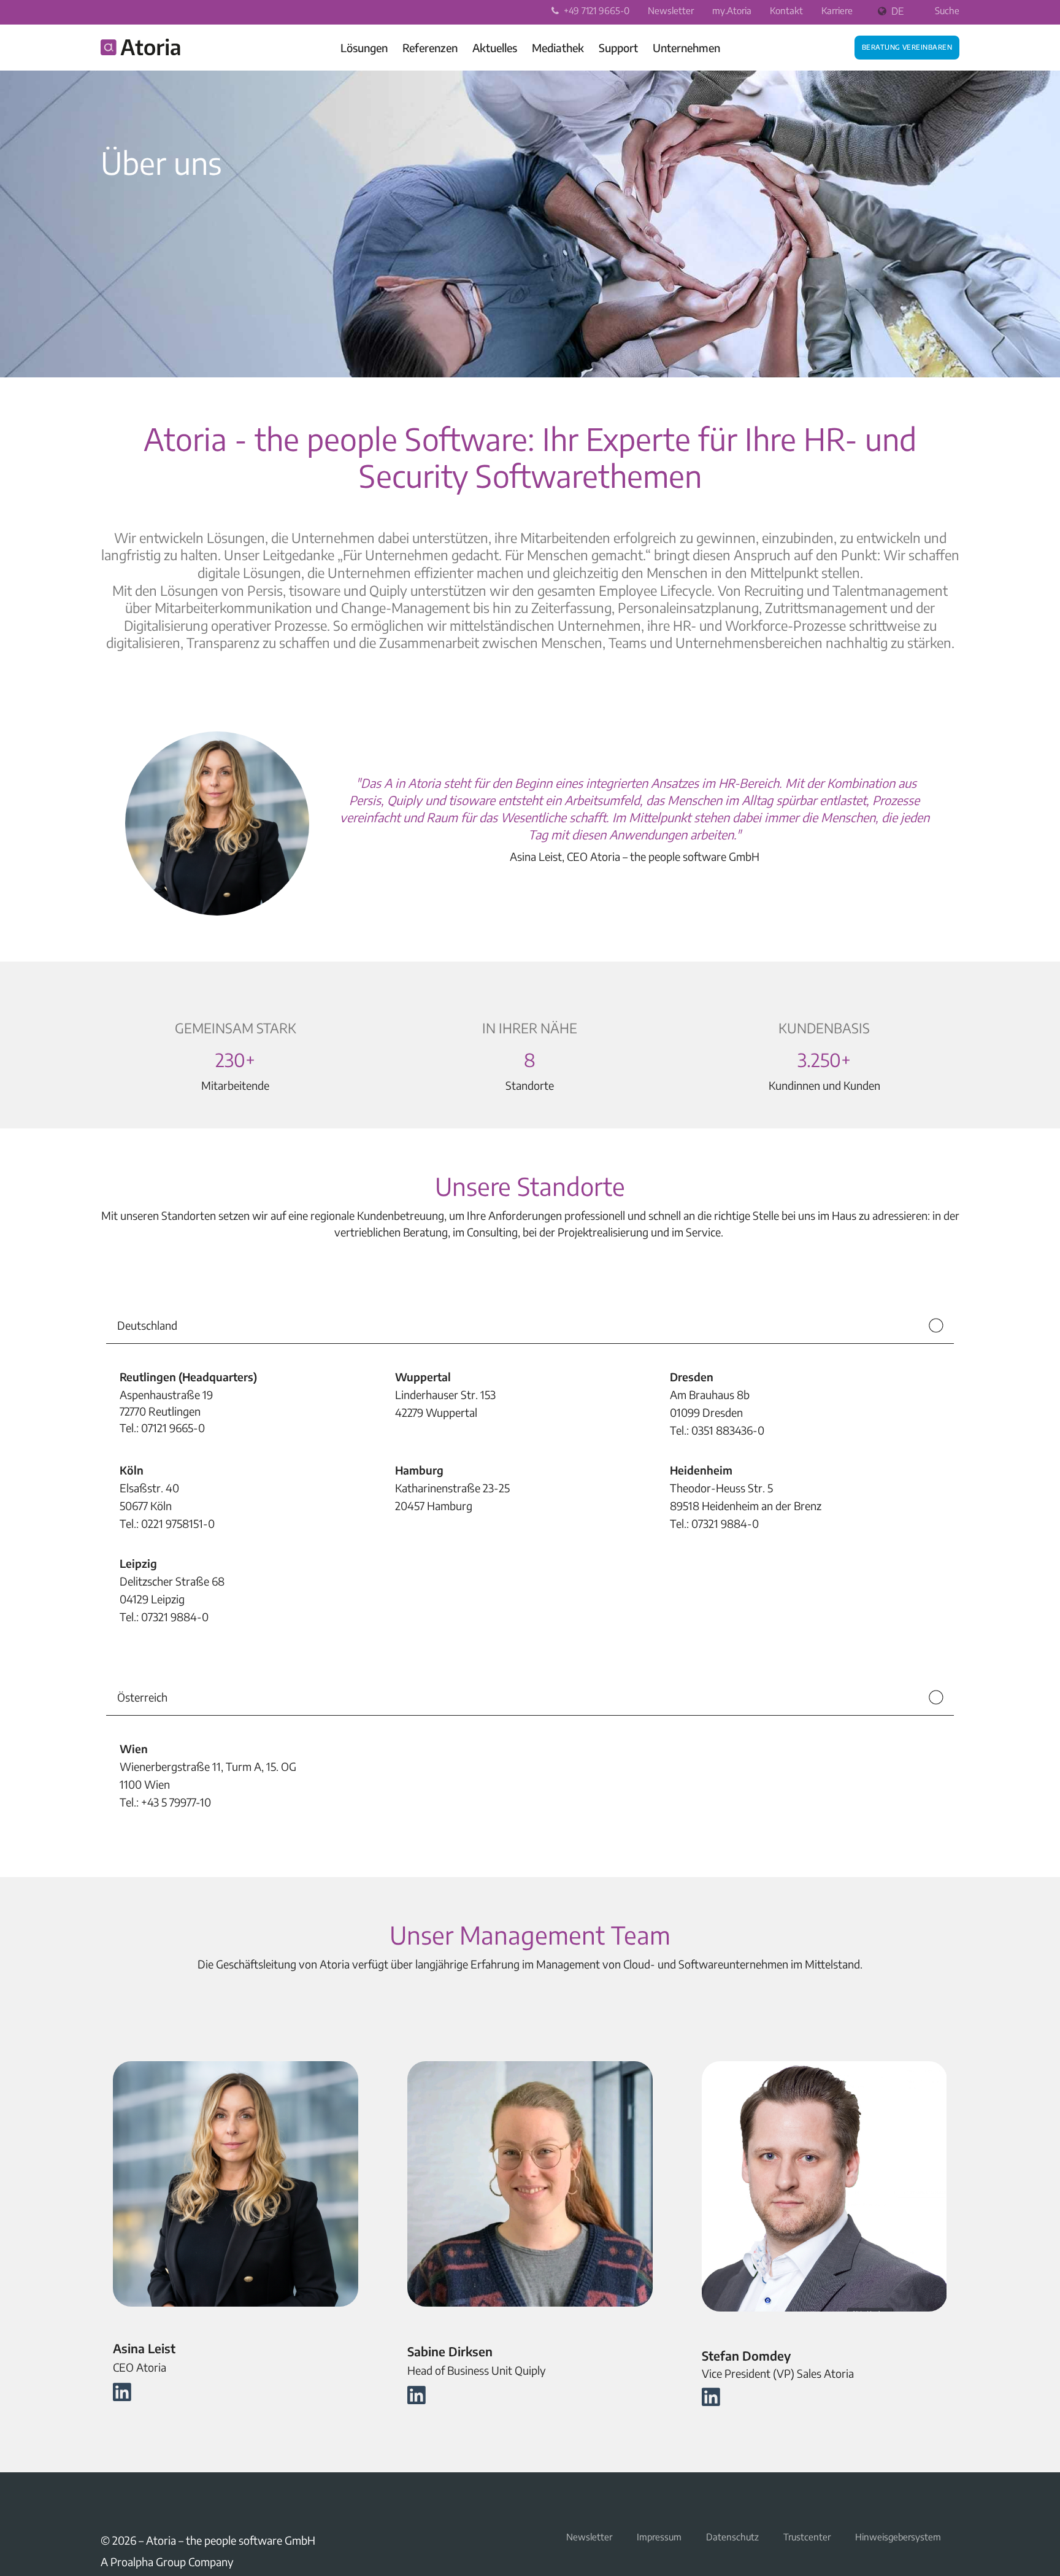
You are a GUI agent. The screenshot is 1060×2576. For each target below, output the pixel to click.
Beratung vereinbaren (907, 46)
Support (618, 48)
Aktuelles (495, 48)
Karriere (837, 10)
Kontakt (786, 10)
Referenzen (430, 48)
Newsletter (671, 10)
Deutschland (147, 1325)
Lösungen (364, 48)
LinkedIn (108, 2501)
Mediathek (558, 48)
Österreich (142, 1697)
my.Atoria (732, 10)
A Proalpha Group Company (167, 2562)
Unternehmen (686, 48)
